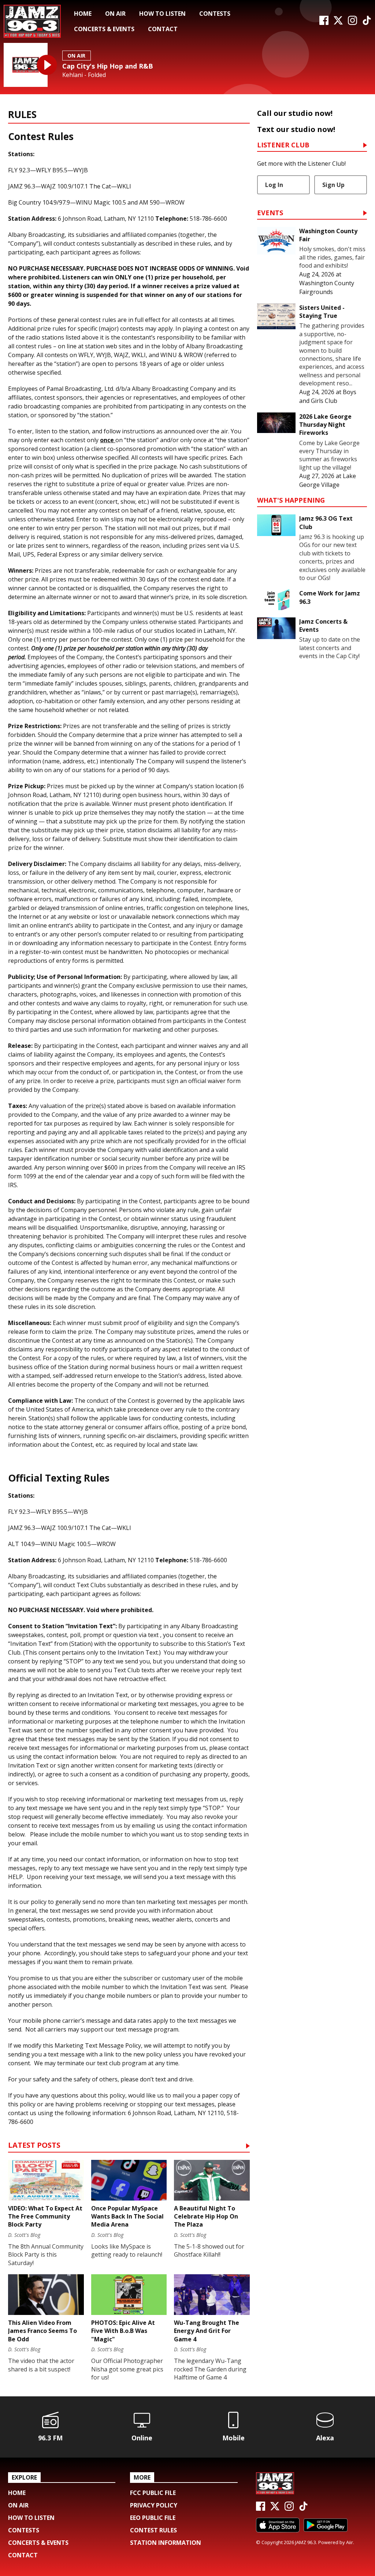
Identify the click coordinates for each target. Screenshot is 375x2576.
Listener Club (283, 145)
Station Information (166, 2543)
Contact (163, 29)
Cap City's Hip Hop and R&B (108, 66)
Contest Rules (153, 2530)
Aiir (350, 2542)
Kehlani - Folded (84, 75)
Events (270, 213)
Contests (215, 14)
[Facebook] (324, 23)
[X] (338, 23)
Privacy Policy (154, 2505)
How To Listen (162, 14)
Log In (274, 185)
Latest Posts (34, 2146)
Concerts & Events (104, 29)
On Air (115, 14)
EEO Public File (153, 2518)
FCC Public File (153, 2493)
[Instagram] (352, 23)
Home (83, 14)
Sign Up (333, 185)
